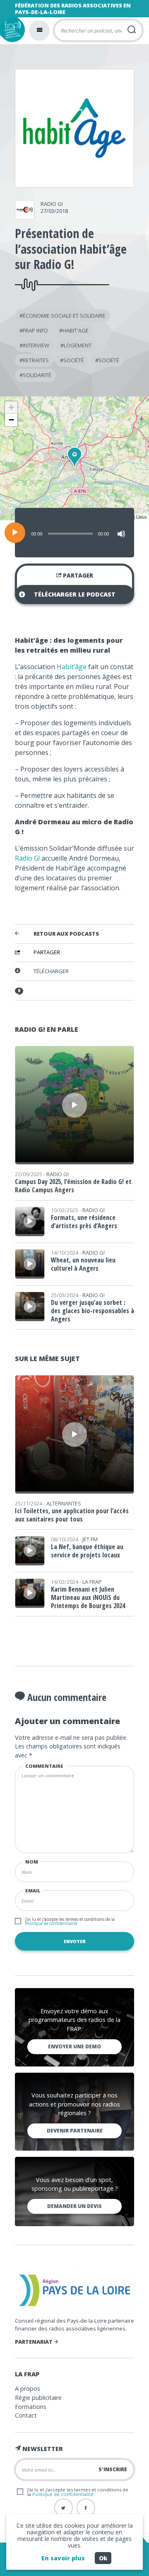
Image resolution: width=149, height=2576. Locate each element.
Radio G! (52, 204)
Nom (32, 1862)
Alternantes (64, 1503)
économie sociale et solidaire (64, 316)
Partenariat (34, 2342)
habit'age (76, 330)
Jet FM (90, 1539)
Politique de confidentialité (51, 1923)
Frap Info (35, 330)
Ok (103, 2558)
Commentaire (44, 1766)
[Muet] (121, 534)
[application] (74, 533)
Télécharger (51, 971)
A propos (28, 2388)
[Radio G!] (25, 217)
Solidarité (37, 375)
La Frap (92, 1582)
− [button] (11, 420)
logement (78, 345)
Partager (77, 576)
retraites (36, 360)
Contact (26, 2415)
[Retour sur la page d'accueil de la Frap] (12, 30)
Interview (36, 345)
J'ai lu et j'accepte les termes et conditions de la (70, 1921)
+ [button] (11, 407)
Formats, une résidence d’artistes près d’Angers (84, 1222)
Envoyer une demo (74, 2046)
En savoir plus (63, 2558)
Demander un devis (74, 2206)
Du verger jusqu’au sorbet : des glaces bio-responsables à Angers (93, 1311)
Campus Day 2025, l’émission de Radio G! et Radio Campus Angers (73, 1186)
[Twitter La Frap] (64, 2508)
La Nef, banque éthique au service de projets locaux (87, 1551)
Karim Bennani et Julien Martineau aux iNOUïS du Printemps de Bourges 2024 (88, 1597)
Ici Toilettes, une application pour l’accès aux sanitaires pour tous (72, 1515)
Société (74, 360)
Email (33, 1891)
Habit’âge (72, 667)
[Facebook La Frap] (86, 2508)
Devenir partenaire (75, 2131)
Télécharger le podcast (75, 594)
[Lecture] (15, 533)
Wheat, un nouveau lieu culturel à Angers (83, 1264)
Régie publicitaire (38, 2398)
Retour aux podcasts (66, 934)
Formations (31, 2407)
